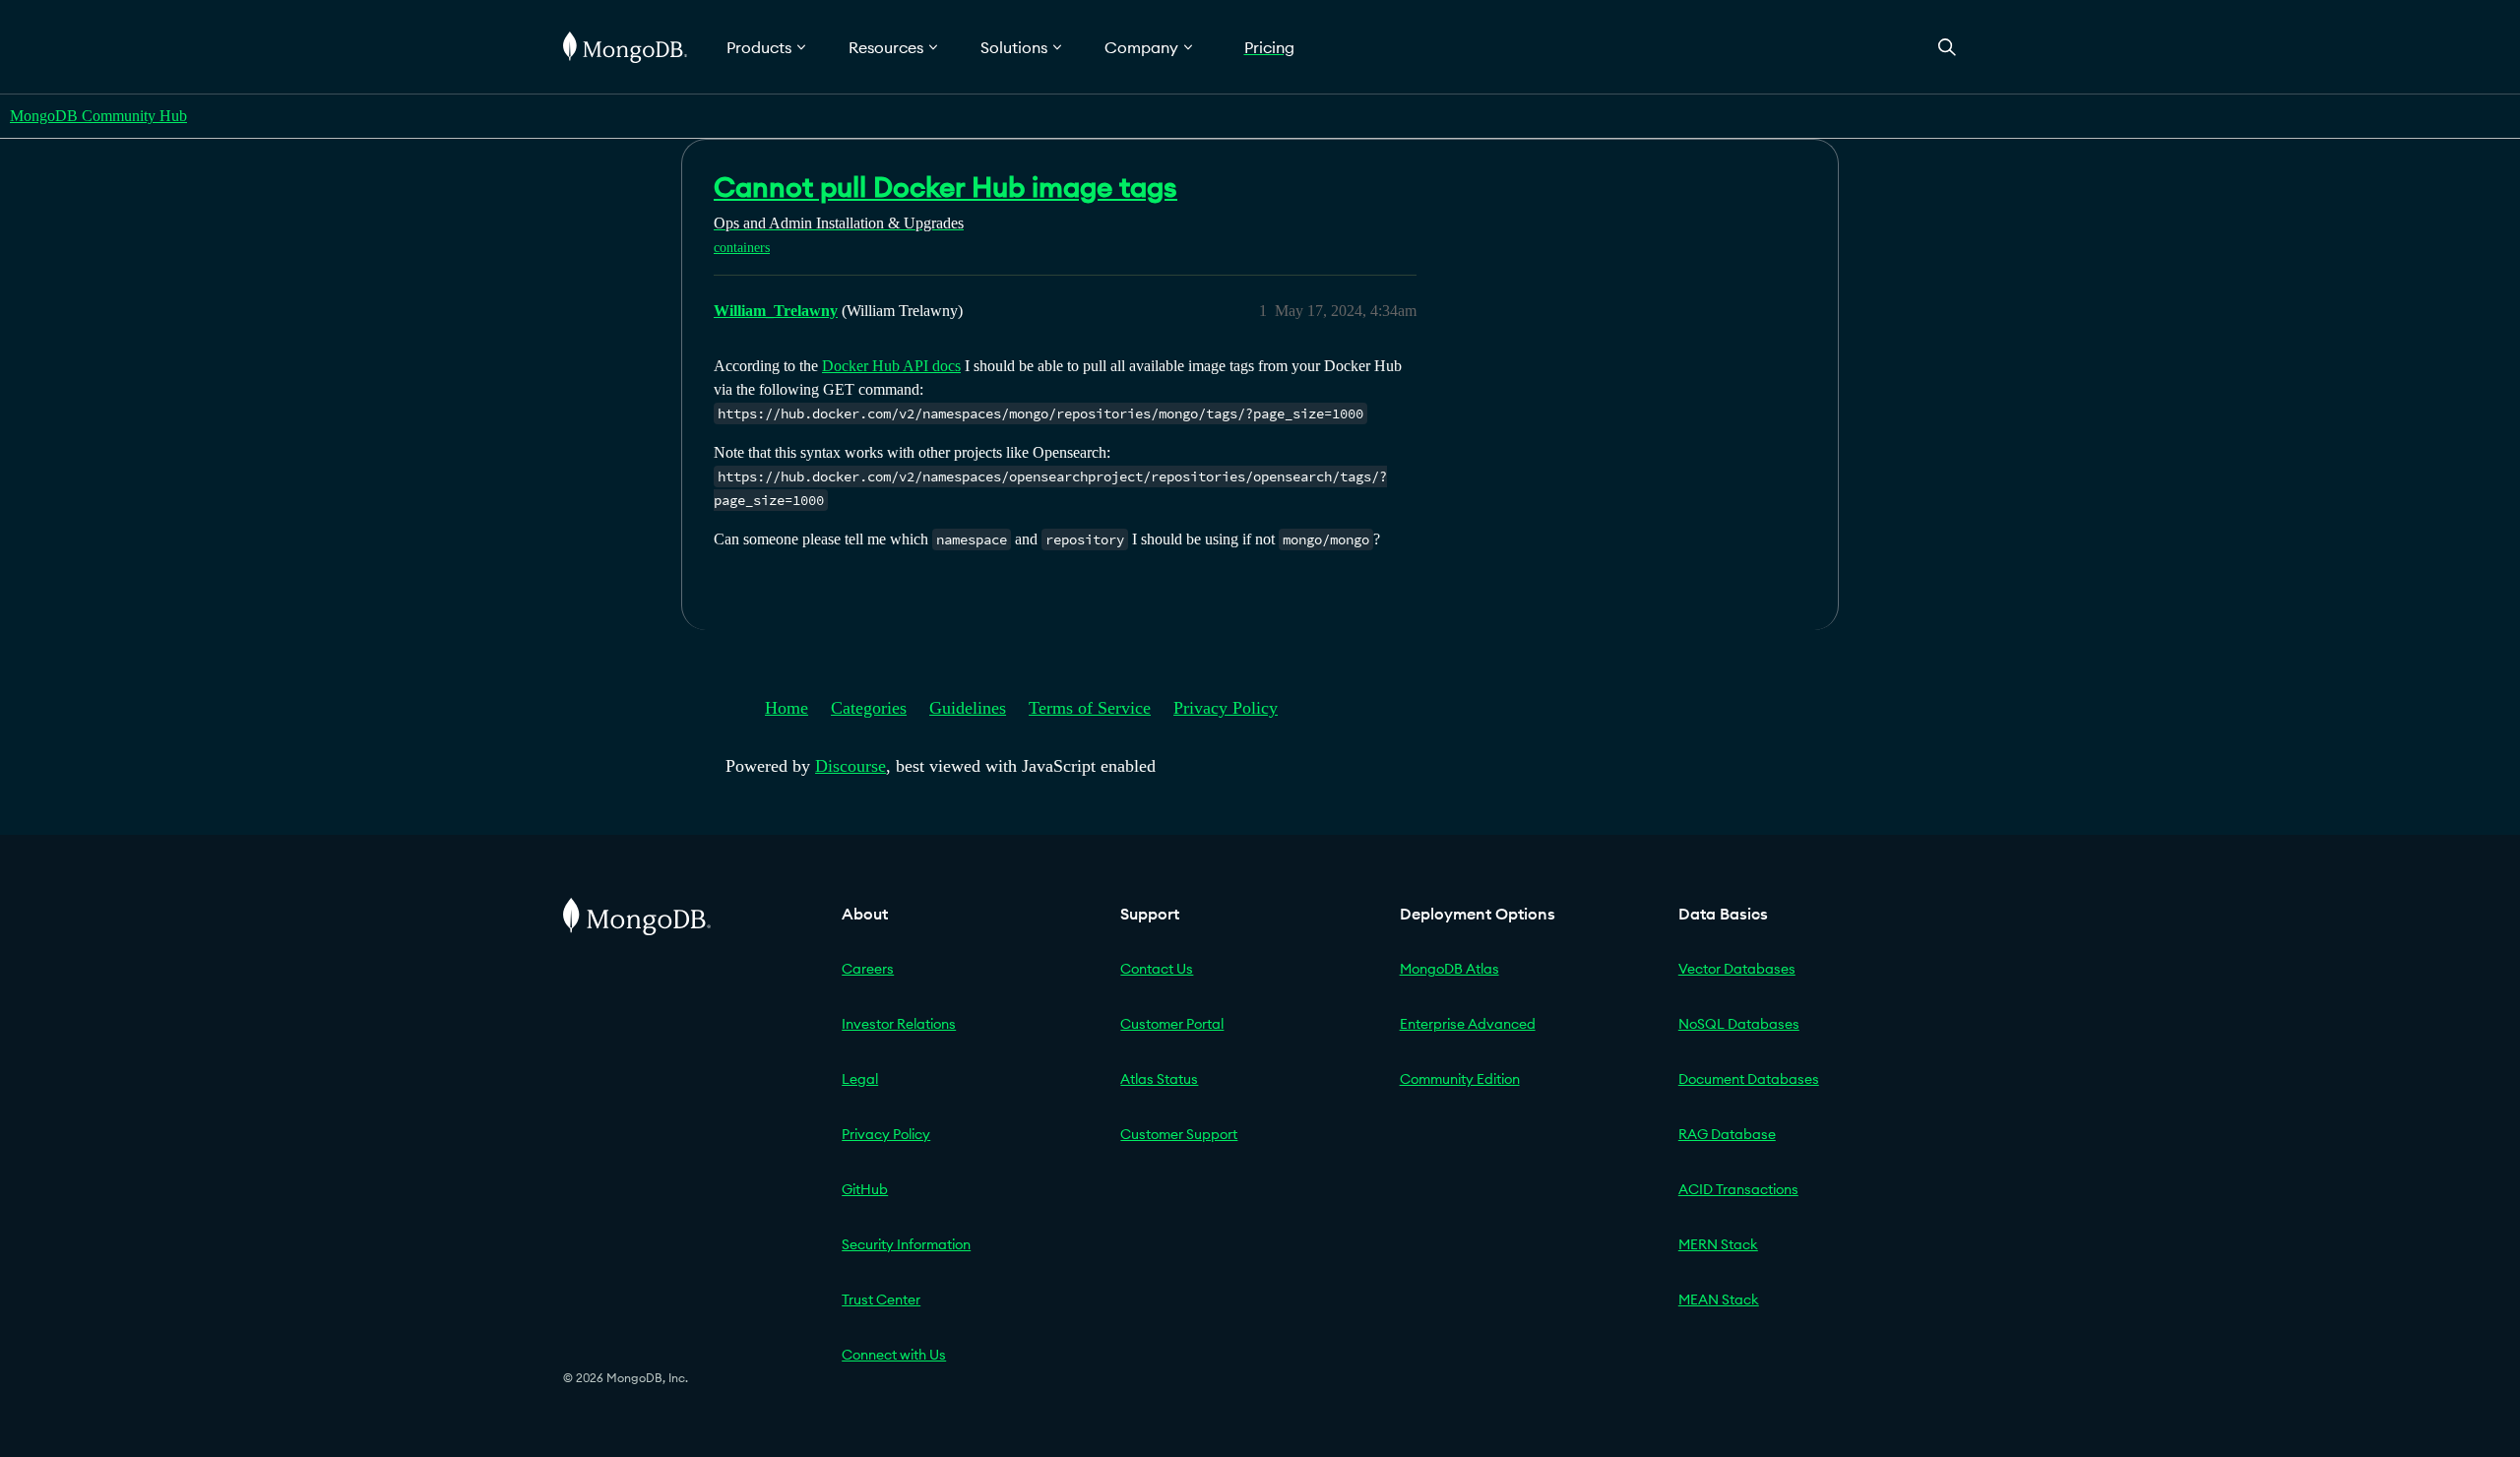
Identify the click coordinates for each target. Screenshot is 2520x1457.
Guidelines (968, 708)
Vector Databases (1737, 969)
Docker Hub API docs (891, 366)
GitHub (865, 1189)
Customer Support (1179, 1134)
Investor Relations (899, 1024)
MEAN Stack (1719, 1299)
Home (787, 708)
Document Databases (1749, 1079)
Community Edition (1460, 1079)
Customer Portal (1172, 1024)
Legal (860, 1079)
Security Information (906, 1244)
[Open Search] (1947, 47)
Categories (869, 708)
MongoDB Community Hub (98, 116)
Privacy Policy (1226, 708)
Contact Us (1157, 969)
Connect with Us (894, 1355)
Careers (868, 969)
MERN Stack (1718, 1244)
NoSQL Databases (1739, 1024)
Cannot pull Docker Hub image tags (945, 187)
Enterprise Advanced (1468, 1024)
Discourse (850, 766)
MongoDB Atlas (1449, 969)
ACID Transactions (1738, 1189)
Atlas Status (1159, 1079)
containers (742, 248)
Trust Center (881, 1299)
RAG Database (1727, 1134)
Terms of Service (1090, 708)
